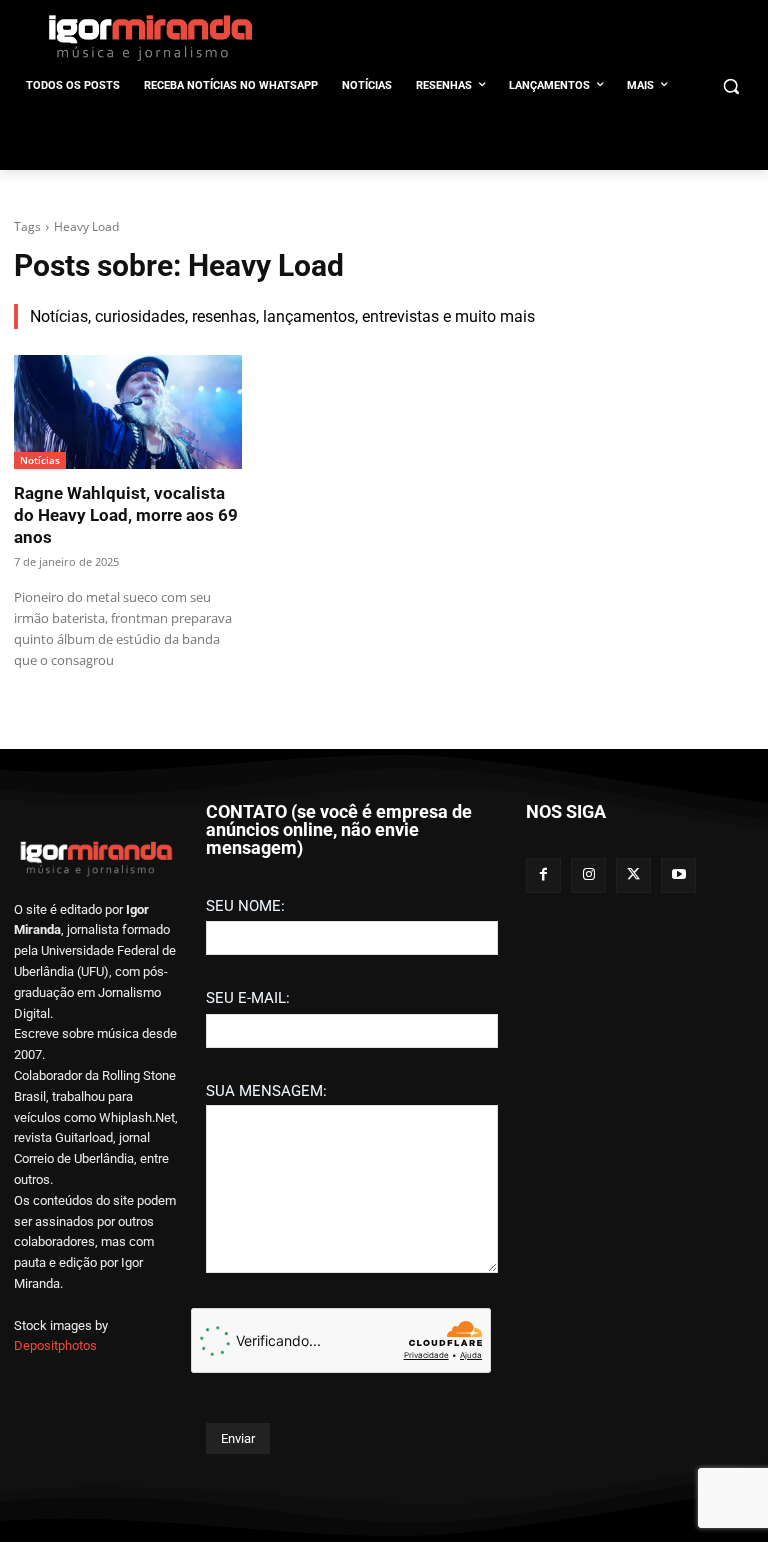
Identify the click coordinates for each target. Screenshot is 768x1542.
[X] (633, 875)
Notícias (40, 460)
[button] (730, 86)
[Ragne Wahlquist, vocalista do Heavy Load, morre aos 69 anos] (128, 412)
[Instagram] (588, 875)
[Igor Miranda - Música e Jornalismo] (150, 37)
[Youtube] (678, 875)
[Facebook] (543, 875)
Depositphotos (55, 1345)
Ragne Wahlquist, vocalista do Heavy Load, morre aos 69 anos (126, 515)
